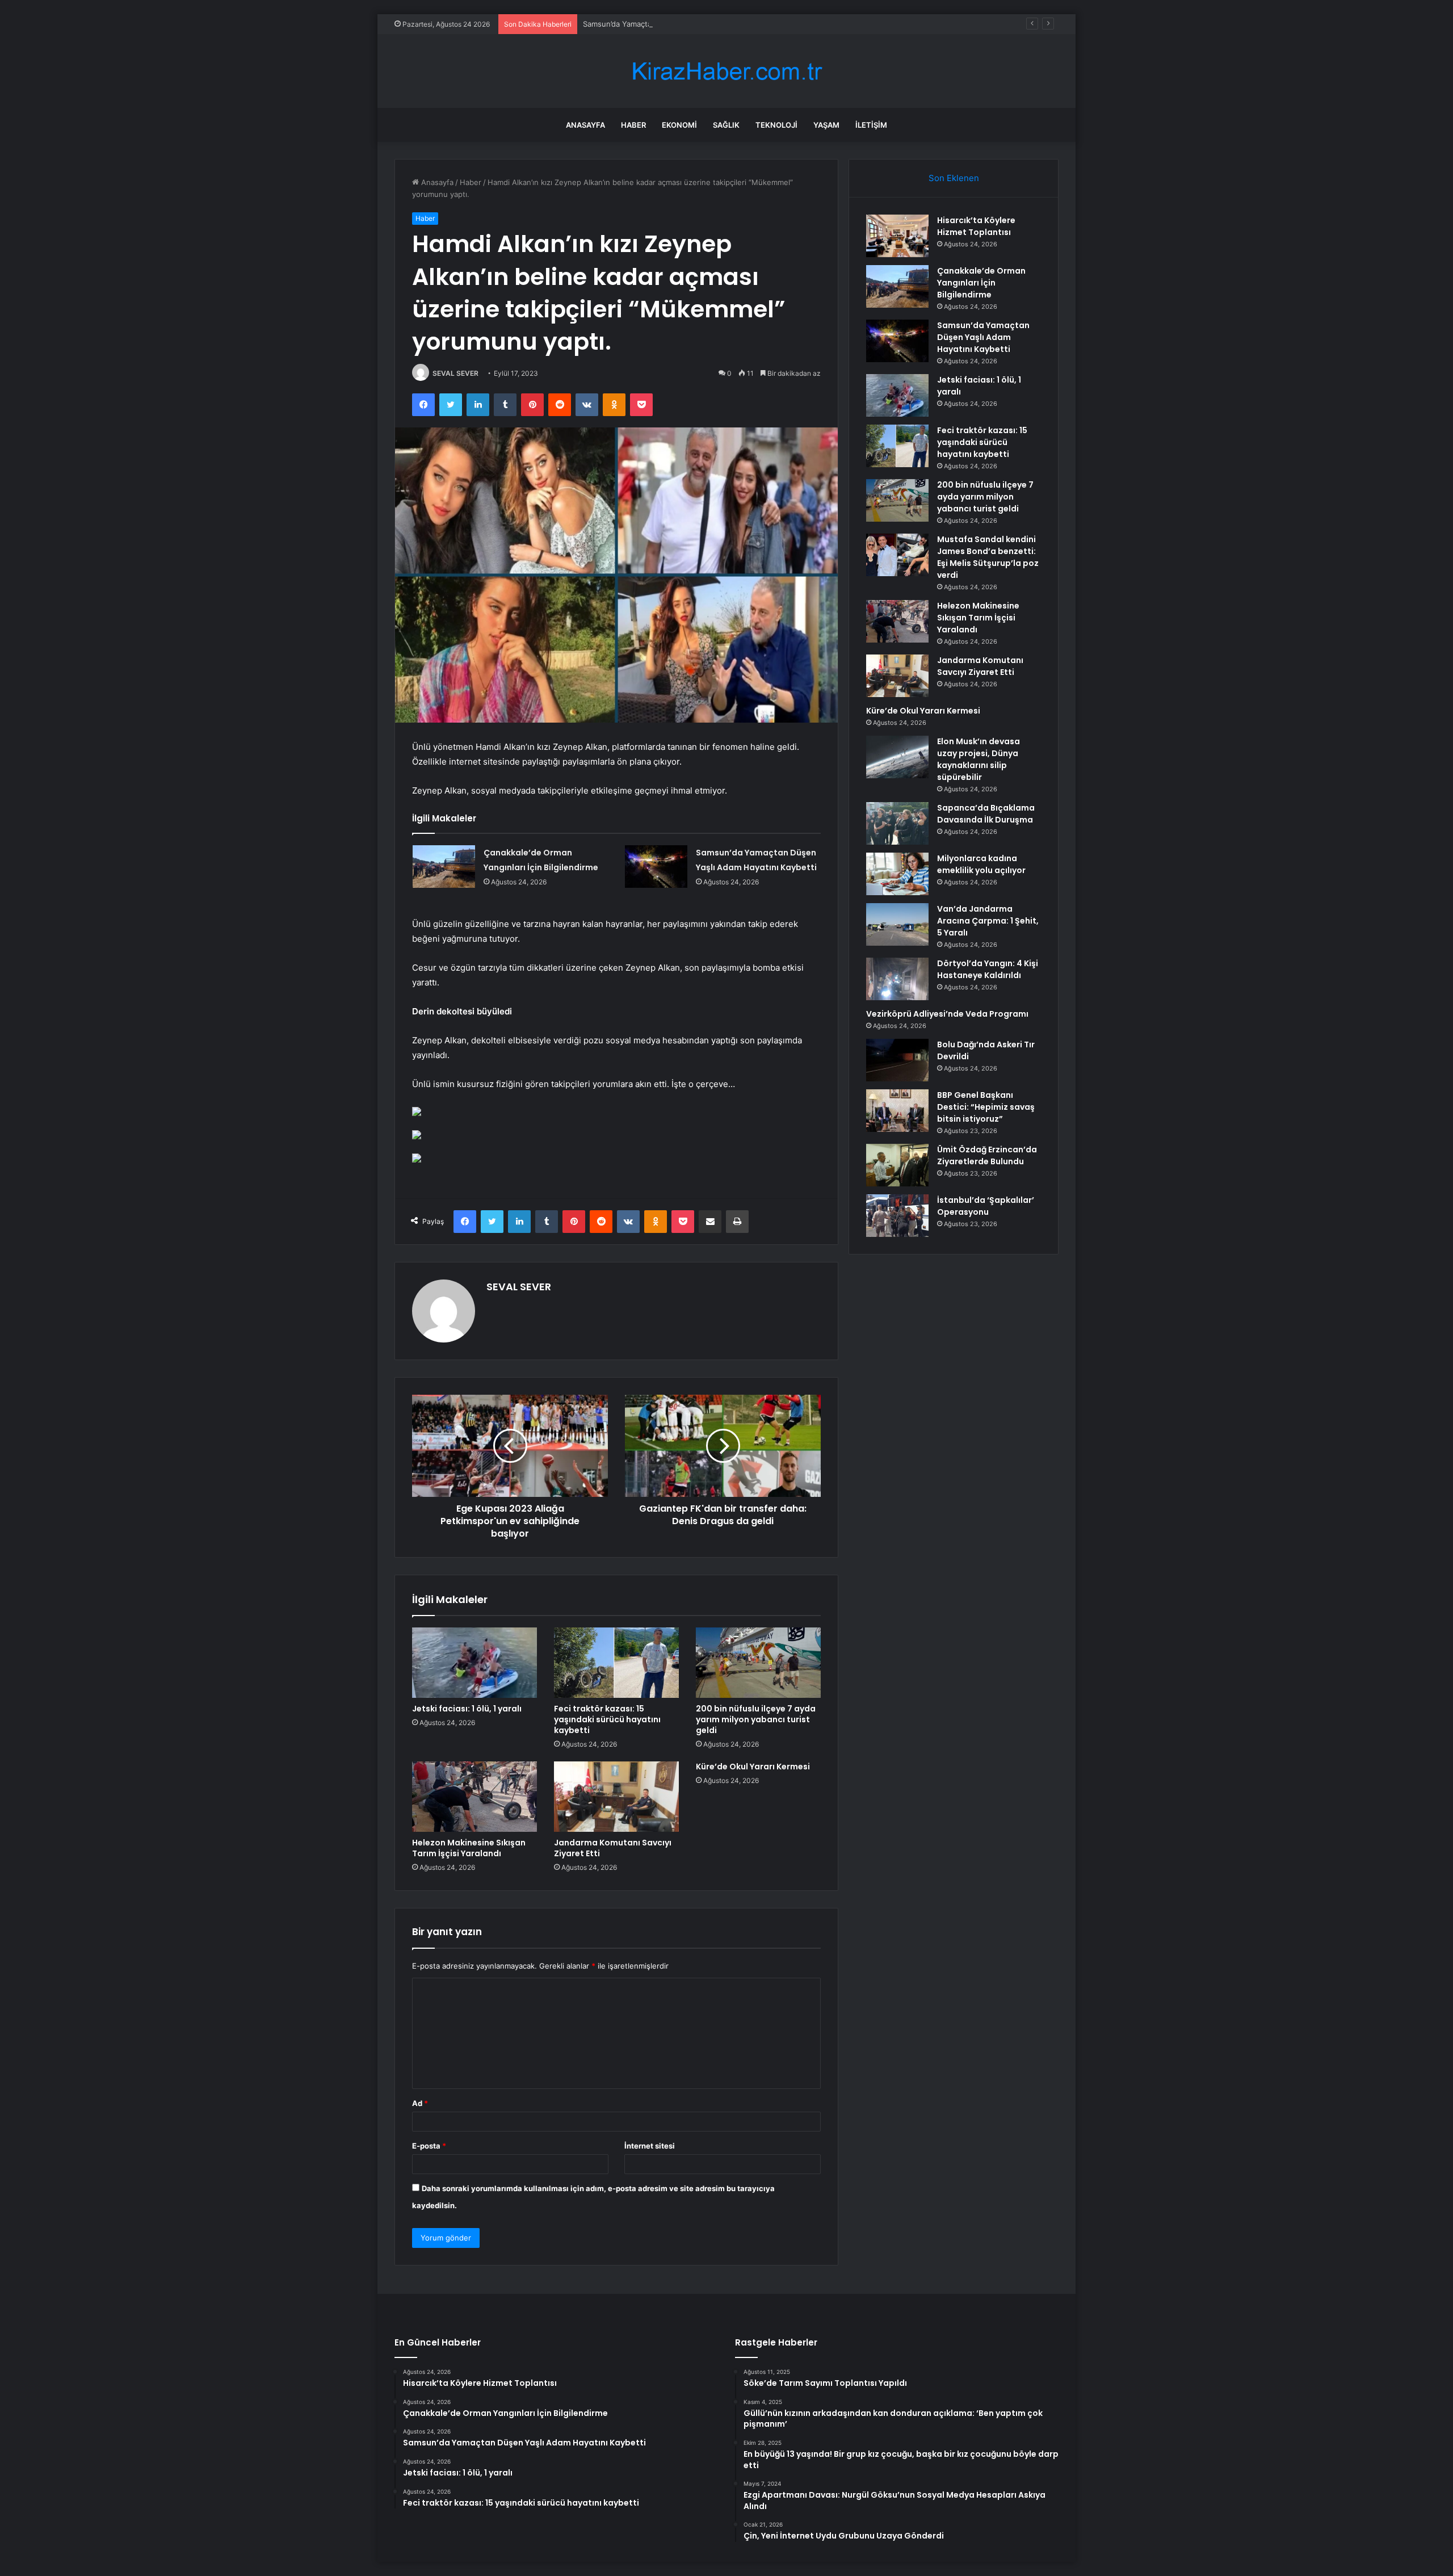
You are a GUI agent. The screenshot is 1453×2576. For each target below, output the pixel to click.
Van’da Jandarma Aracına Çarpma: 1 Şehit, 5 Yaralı (988, 921)
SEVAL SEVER (455, 373)
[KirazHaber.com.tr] (726, 71)
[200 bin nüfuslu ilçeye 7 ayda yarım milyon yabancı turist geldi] (758, 1663)
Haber (633, 125)
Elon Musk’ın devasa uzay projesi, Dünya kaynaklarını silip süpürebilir (979, 759)
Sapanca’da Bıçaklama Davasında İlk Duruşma (986, 814)
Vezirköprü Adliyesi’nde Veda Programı (947, 1014)
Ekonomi (679, 125)
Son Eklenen (954, 178)
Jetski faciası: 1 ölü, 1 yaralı (467, 1709)
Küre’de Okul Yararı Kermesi (753, 1767)
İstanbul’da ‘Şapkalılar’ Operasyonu (986, 1206)
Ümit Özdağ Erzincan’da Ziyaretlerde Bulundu (987, 1155)
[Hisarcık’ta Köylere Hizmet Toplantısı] (897, 236)
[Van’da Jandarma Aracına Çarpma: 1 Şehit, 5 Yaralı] (897, 924)
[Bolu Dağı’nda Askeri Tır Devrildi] (897, 1060)
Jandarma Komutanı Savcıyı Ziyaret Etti (613, 1848)
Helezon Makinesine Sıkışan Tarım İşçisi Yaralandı (469, 1848)
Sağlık (726, 125)
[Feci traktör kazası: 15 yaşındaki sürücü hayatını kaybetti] (616, 1663)
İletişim (871, 125)
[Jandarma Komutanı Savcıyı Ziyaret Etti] (616, 1797)
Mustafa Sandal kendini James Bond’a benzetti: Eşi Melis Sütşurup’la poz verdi (988, 557)
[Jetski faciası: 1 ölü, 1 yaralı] (474, 1663)
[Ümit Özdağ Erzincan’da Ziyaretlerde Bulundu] (897, 1165)
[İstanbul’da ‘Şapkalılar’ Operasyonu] (897, 1216)
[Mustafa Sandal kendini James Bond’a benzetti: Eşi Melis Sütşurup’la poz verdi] (897, 555)
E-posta (429, 2146)
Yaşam (826, 125)
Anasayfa (585, 125)
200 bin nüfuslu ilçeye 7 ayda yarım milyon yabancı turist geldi (756, 1719)
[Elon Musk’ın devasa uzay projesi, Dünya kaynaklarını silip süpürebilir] (897, 757)
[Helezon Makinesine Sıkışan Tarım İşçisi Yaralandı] (474, 1797)
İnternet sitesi (650, 2146)
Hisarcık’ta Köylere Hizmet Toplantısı (976, 226)
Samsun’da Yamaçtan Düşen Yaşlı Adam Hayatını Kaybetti (683, 24)
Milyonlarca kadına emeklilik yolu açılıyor (981, 864)
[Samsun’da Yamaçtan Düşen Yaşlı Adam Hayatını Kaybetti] (656, 867)
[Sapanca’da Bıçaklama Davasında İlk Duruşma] (897, 823)
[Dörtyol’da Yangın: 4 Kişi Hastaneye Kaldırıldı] (897, 979)
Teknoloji (776, 125)
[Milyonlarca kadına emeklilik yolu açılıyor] (897, 874)
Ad (420, 2103)
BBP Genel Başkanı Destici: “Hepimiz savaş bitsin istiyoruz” (986, 1107)
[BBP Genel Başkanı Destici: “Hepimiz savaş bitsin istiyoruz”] (897, 1111)
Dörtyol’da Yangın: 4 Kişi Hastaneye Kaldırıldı (988, 969)
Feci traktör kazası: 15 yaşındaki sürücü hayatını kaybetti (607, 1719)
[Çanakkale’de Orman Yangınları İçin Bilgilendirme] (444, 867)
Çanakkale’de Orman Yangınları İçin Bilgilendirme (981, 283)
